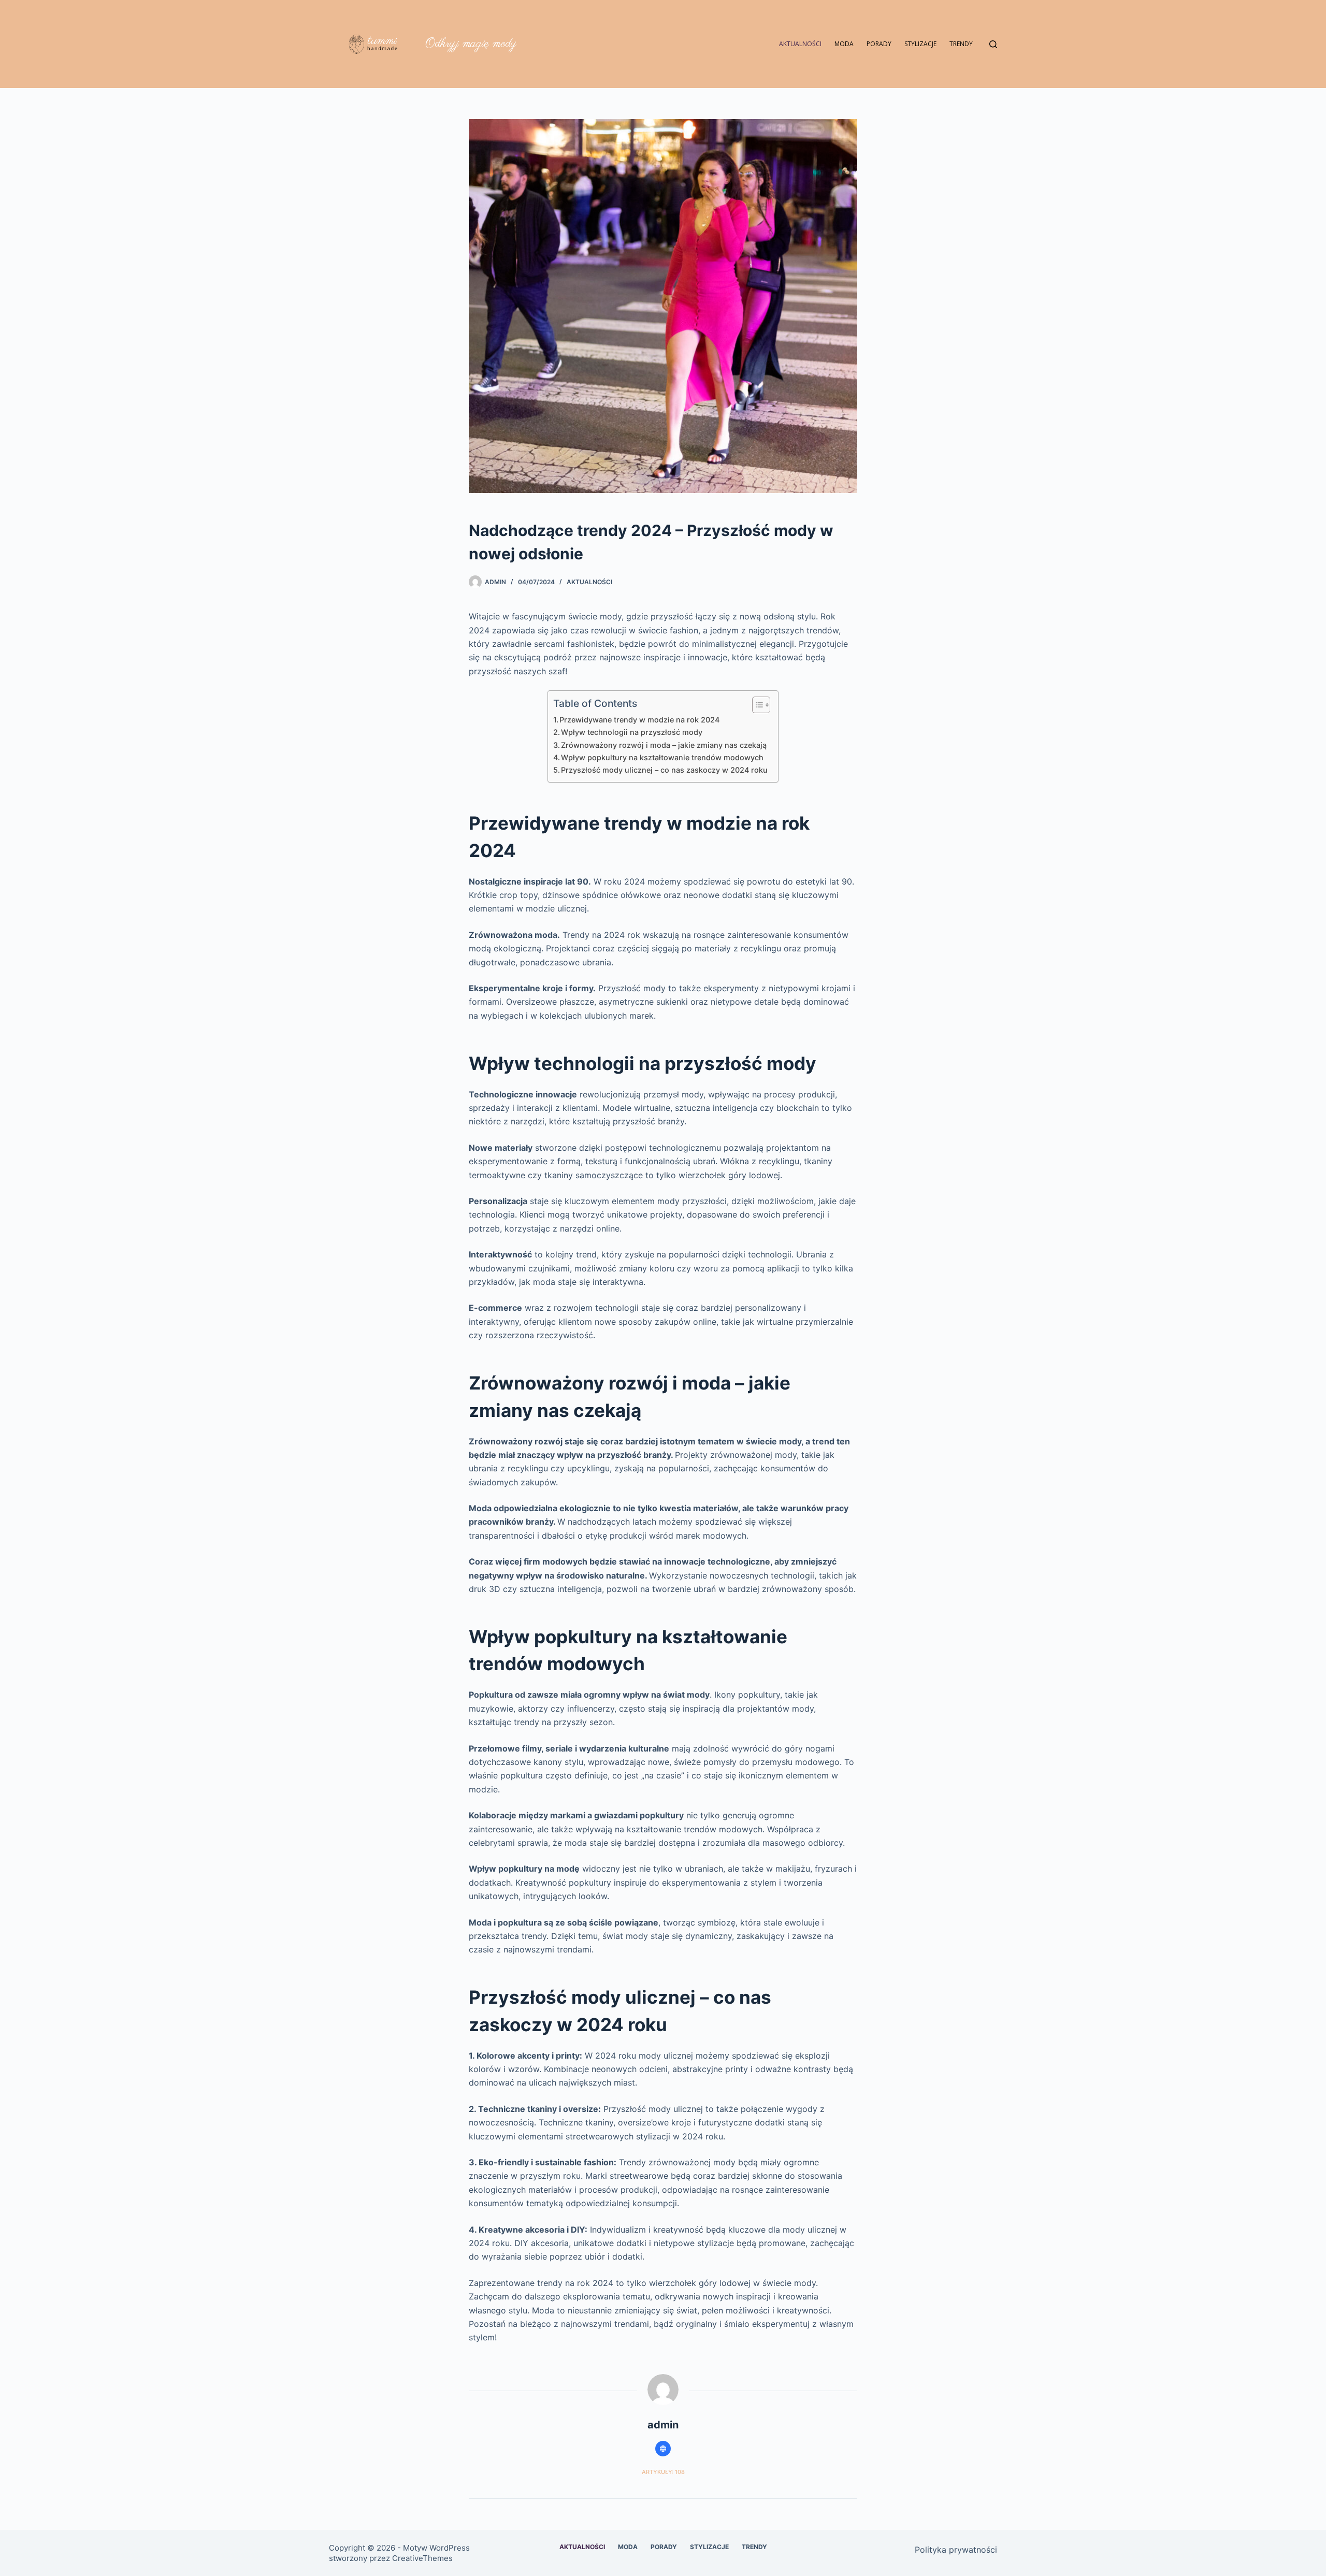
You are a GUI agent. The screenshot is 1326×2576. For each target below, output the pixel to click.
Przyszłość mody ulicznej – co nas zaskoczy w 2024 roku (664, 770)
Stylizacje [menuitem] (920, 44)
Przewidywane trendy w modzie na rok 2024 (639, 720)
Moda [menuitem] (844, 44)
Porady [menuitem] (879, 44)
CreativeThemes (422, 2558)
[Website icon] (663, 2449)
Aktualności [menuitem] (800, 44)
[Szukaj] (993, 44)
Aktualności (589, 582)
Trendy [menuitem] (961, 44)
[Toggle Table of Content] (756, 705)
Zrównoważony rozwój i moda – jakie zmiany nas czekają (664, 745)
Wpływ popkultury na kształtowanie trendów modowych (662, 757)
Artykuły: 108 (663, 2472)
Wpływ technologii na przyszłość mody (632, 732)
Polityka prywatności (956, 2550)
